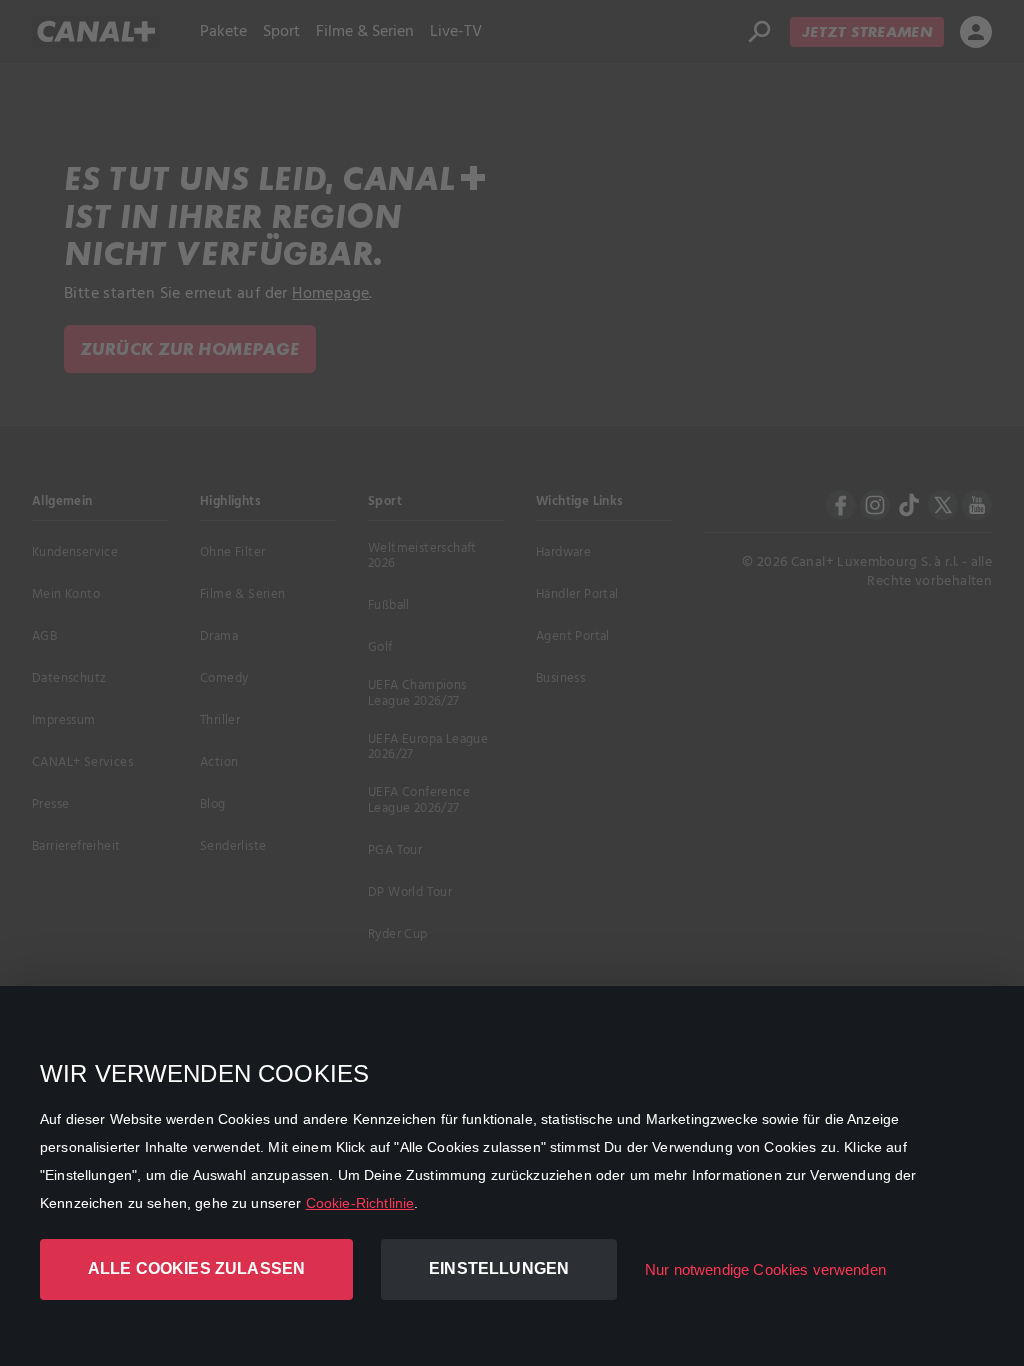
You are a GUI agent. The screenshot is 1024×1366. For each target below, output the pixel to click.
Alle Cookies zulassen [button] (196, 1268)
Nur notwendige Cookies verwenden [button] (765, 1269)
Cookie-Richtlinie (360, 1203)
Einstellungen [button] (499, 1268)
